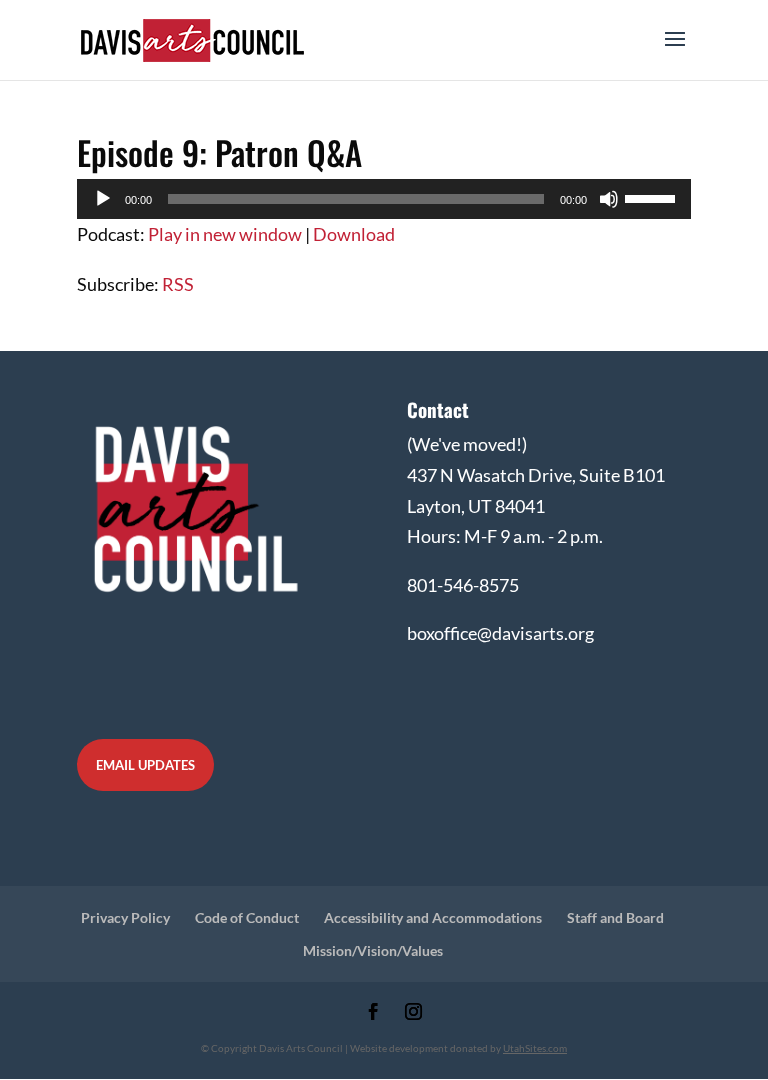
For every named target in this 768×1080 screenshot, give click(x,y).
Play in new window (225, 234)
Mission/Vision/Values (373, 950)
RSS (178, 284)
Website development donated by (458, 1048)
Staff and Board (615, 917)
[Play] (103, 199)
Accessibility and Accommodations (433, 917)
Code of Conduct (247, 917)
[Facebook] (373, 1013)
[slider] (653, 197)
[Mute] (609, 199)
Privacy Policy (125, 917)
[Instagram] (413, 1013)
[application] (384, 199)
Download (354, 234)
